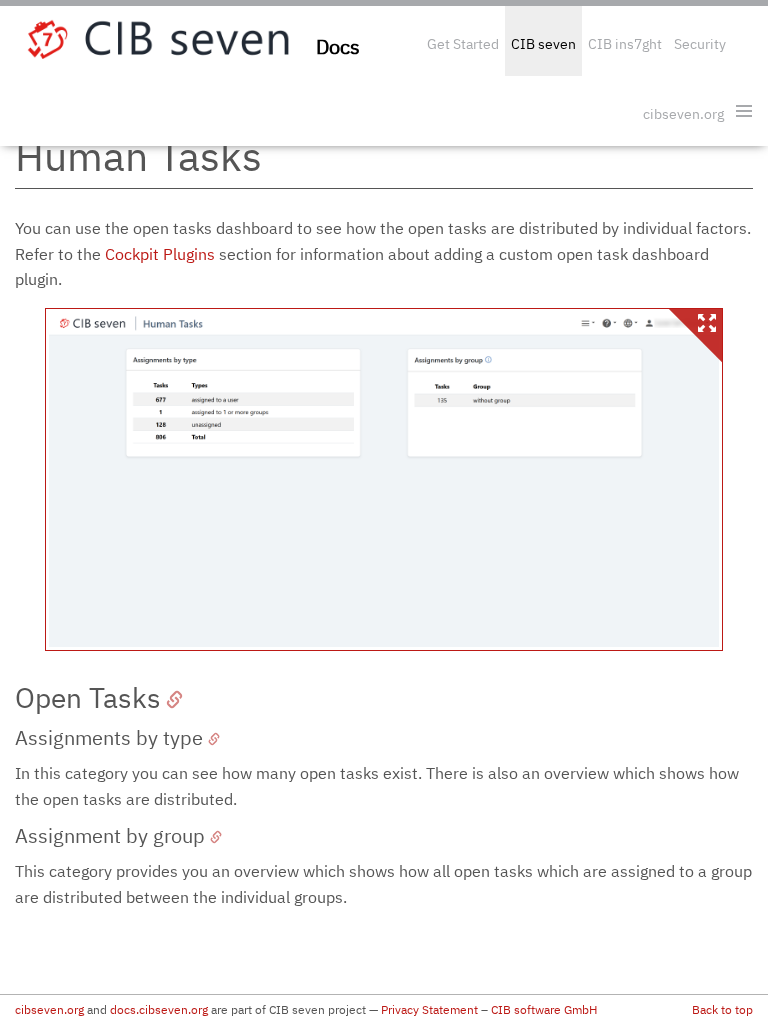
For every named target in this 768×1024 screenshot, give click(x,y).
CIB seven (543, 44)
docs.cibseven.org (159, 1009)
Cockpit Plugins (160, 254)
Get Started (463, 44)
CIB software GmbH (544, 1009)
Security (700, 44)
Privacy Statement (429, 1009)
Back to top (722, 1009)
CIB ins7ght (625, 44)
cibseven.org (683, 114)
